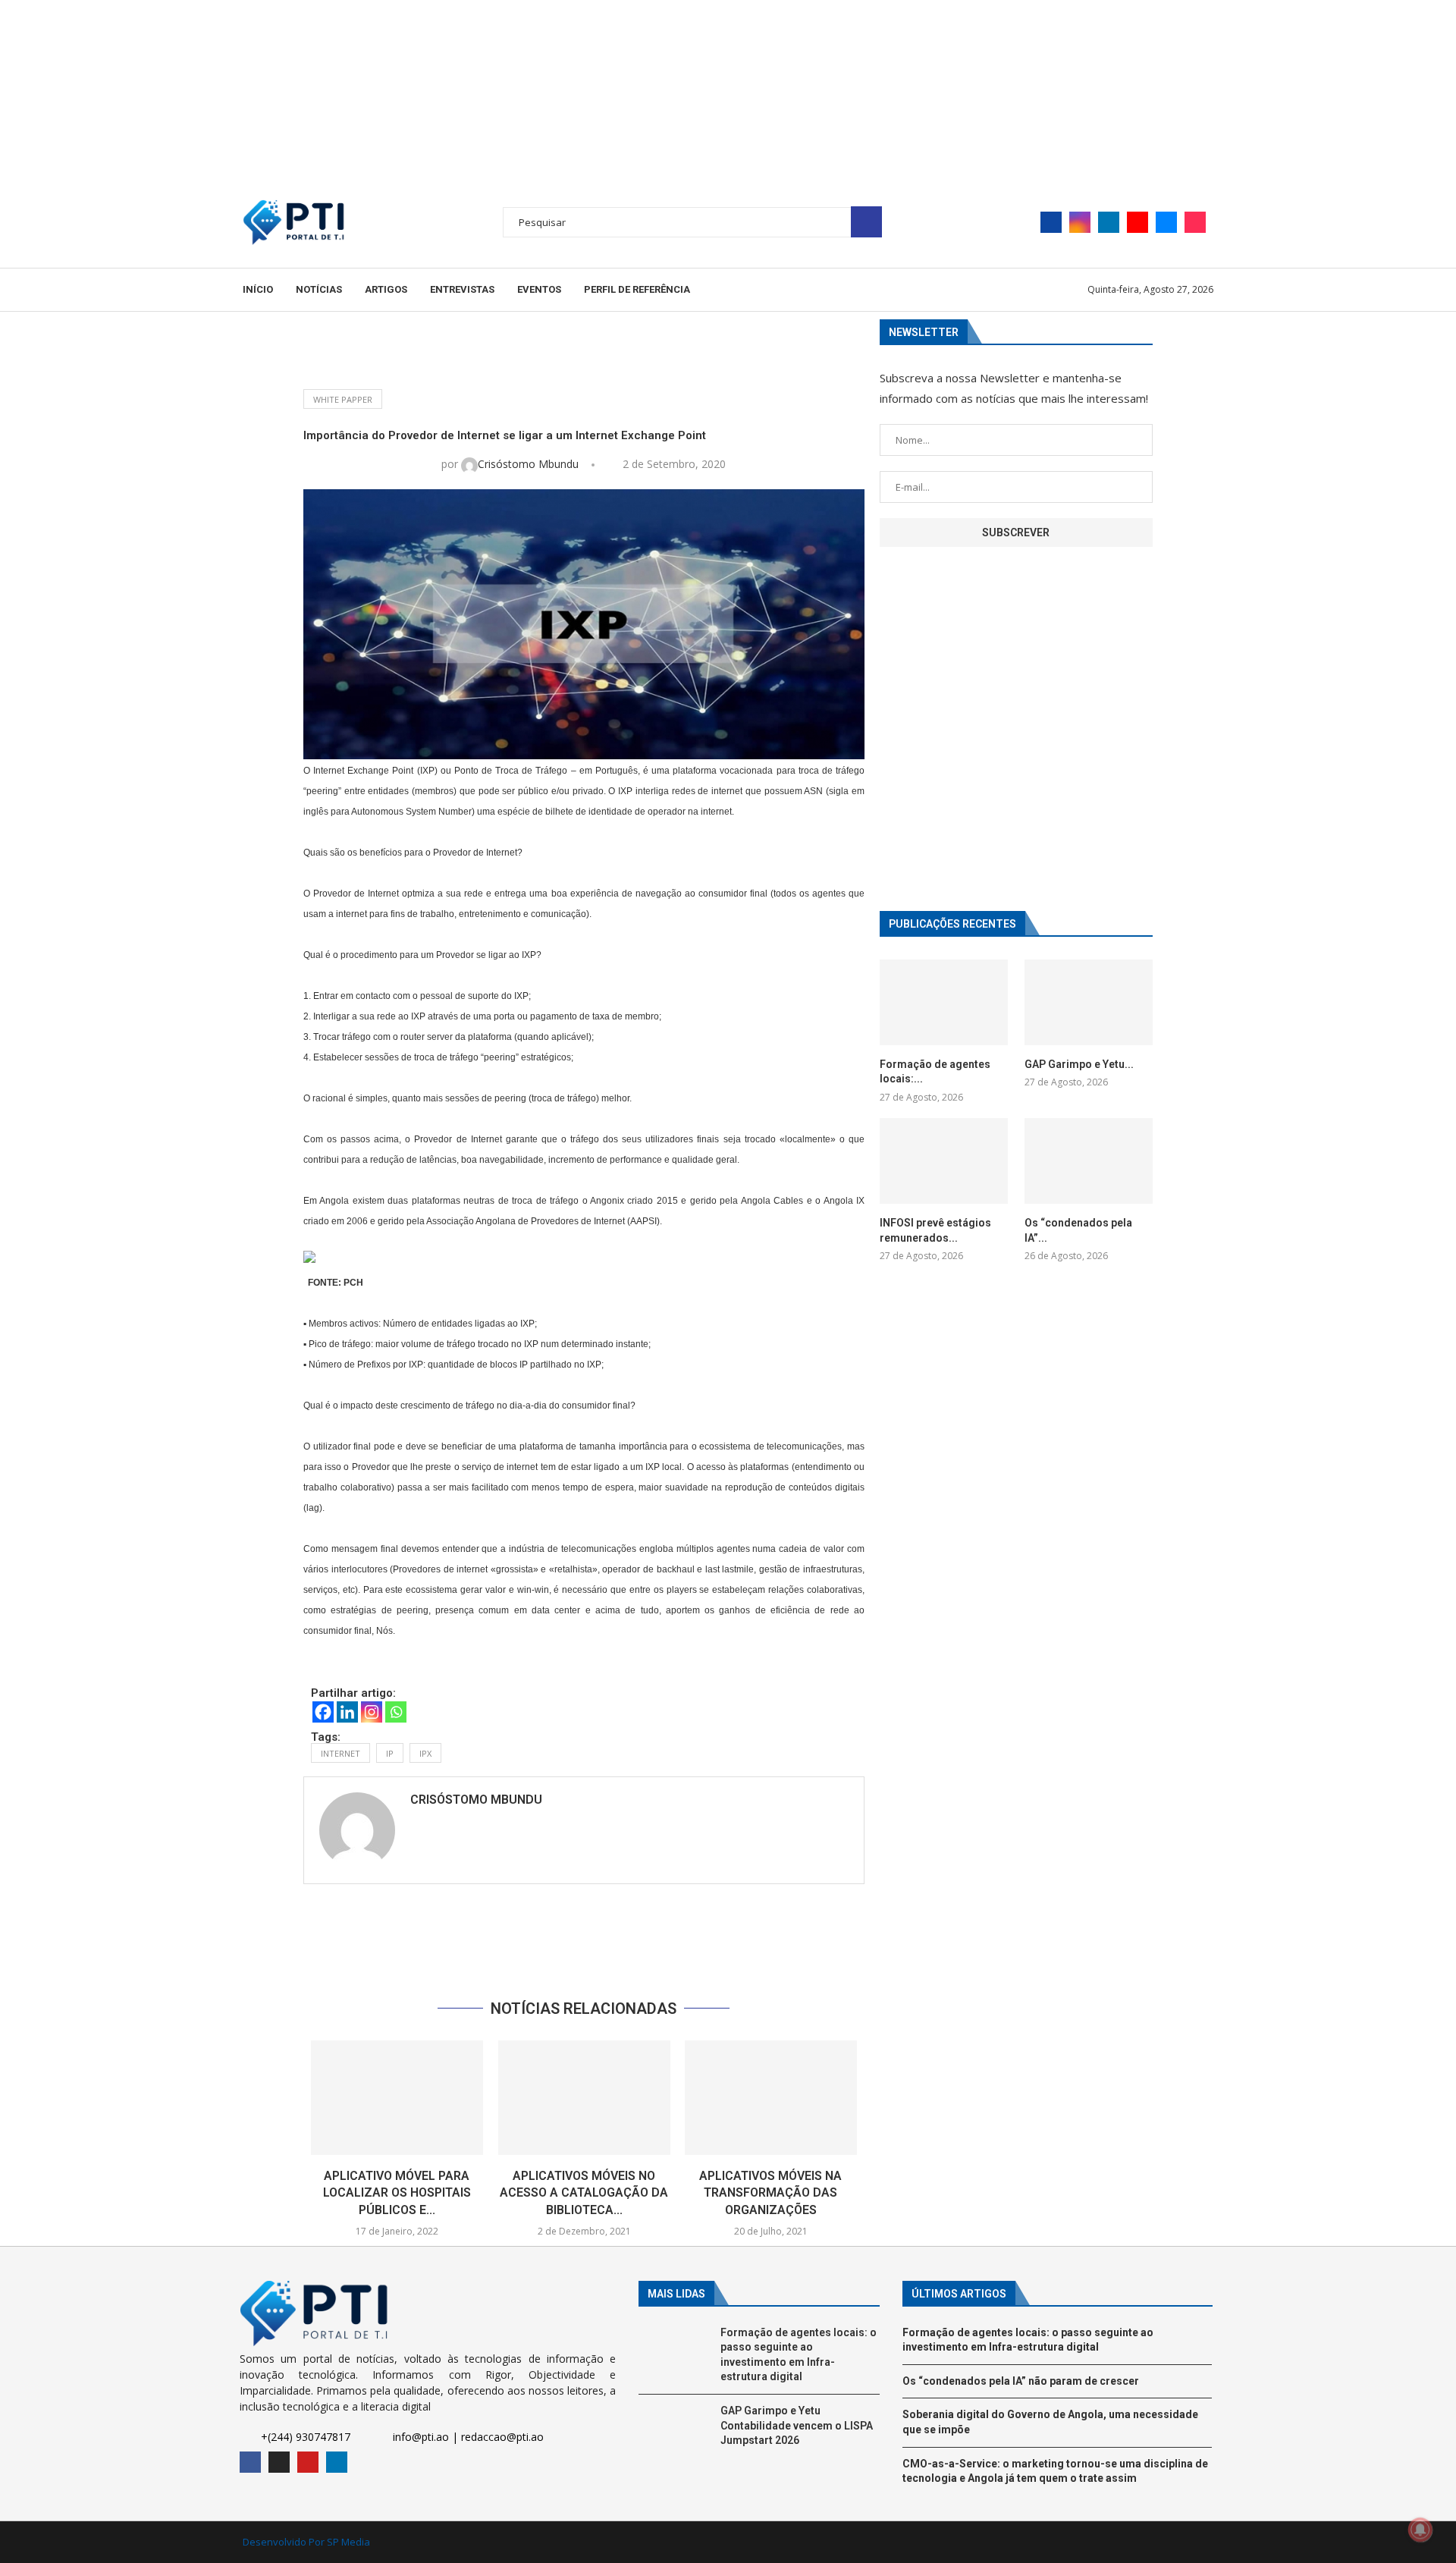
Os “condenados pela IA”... (1078, 1230)
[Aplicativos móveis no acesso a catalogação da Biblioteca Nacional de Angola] (584, 2098)
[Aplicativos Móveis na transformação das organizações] (771, 2098)
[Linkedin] (1109, 222)
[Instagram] (1080, 222)
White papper (343, 399)
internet (340, 1753)
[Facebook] (1051, 222)
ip (390, 1753)
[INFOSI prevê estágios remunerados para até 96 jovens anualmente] (944, 1161)
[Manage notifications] (1420, 2530)
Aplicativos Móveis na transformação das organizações (771, 2193)
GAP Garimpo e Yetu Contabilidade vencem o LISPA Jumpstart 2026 (797, 2425)
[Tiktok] (1195, 222)
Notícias (319, 289)
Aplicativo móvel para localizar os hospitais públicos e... (397, 2193)
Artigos (386, 289)
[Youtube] (1137, 222)
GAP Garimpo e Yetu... (1079, 1064)
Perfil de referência (637, 289)
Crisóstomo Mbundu (530, 464)
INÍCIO (258, 289)
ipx (425, 1753)
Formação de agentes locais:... (935, 1072)
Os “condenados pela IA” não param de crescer (1021, 2381)
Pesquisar (866, 222)
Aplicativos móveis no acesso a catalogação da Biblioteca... (584, 2193)
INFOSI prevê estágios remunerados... (935, 1230)
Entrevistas (462, 289)
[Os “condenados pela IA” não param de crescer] (1089, 1161)
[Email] (1166, 222)
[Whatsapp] (396, 1712)
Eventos (539, 289)
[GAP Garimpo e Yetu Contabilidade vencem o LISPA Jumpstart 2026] (1089, 1002)
